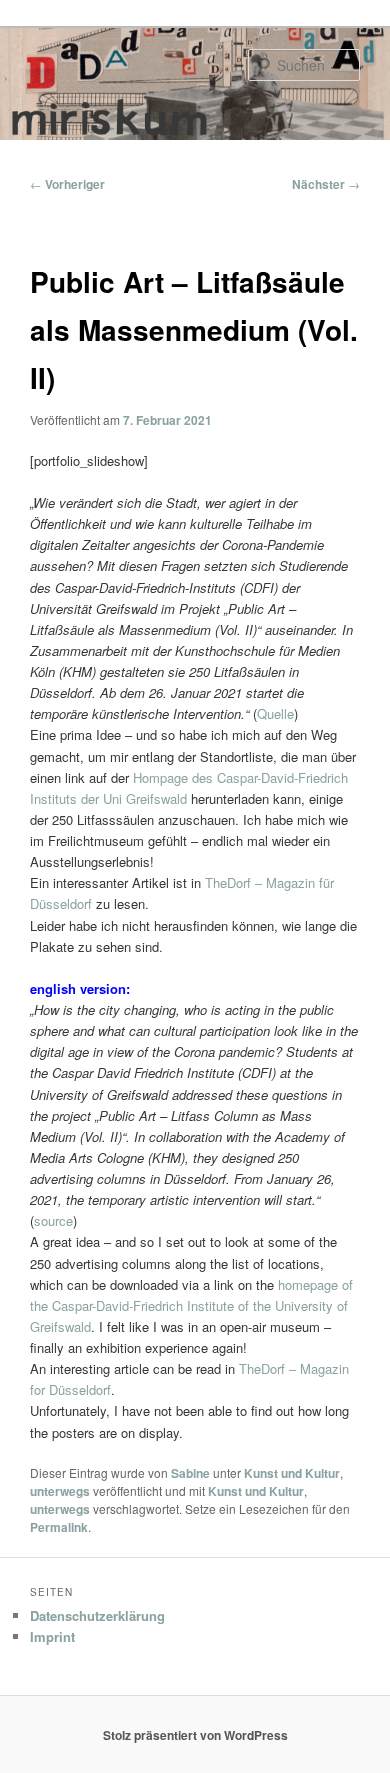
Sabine (190, 1473)
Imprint (52, 1636)
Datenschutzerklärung (97, 1615)
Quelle (275, 713)
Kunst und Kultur (292, 1473)
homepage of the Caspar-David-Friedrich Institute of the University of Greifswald (191, 1305)
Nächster (326, 184)
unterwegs (60, 1491)
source (53, 1220)
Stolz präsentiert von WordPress (195, 1735)
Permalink (59, 1527)
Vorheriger (67, 184)
